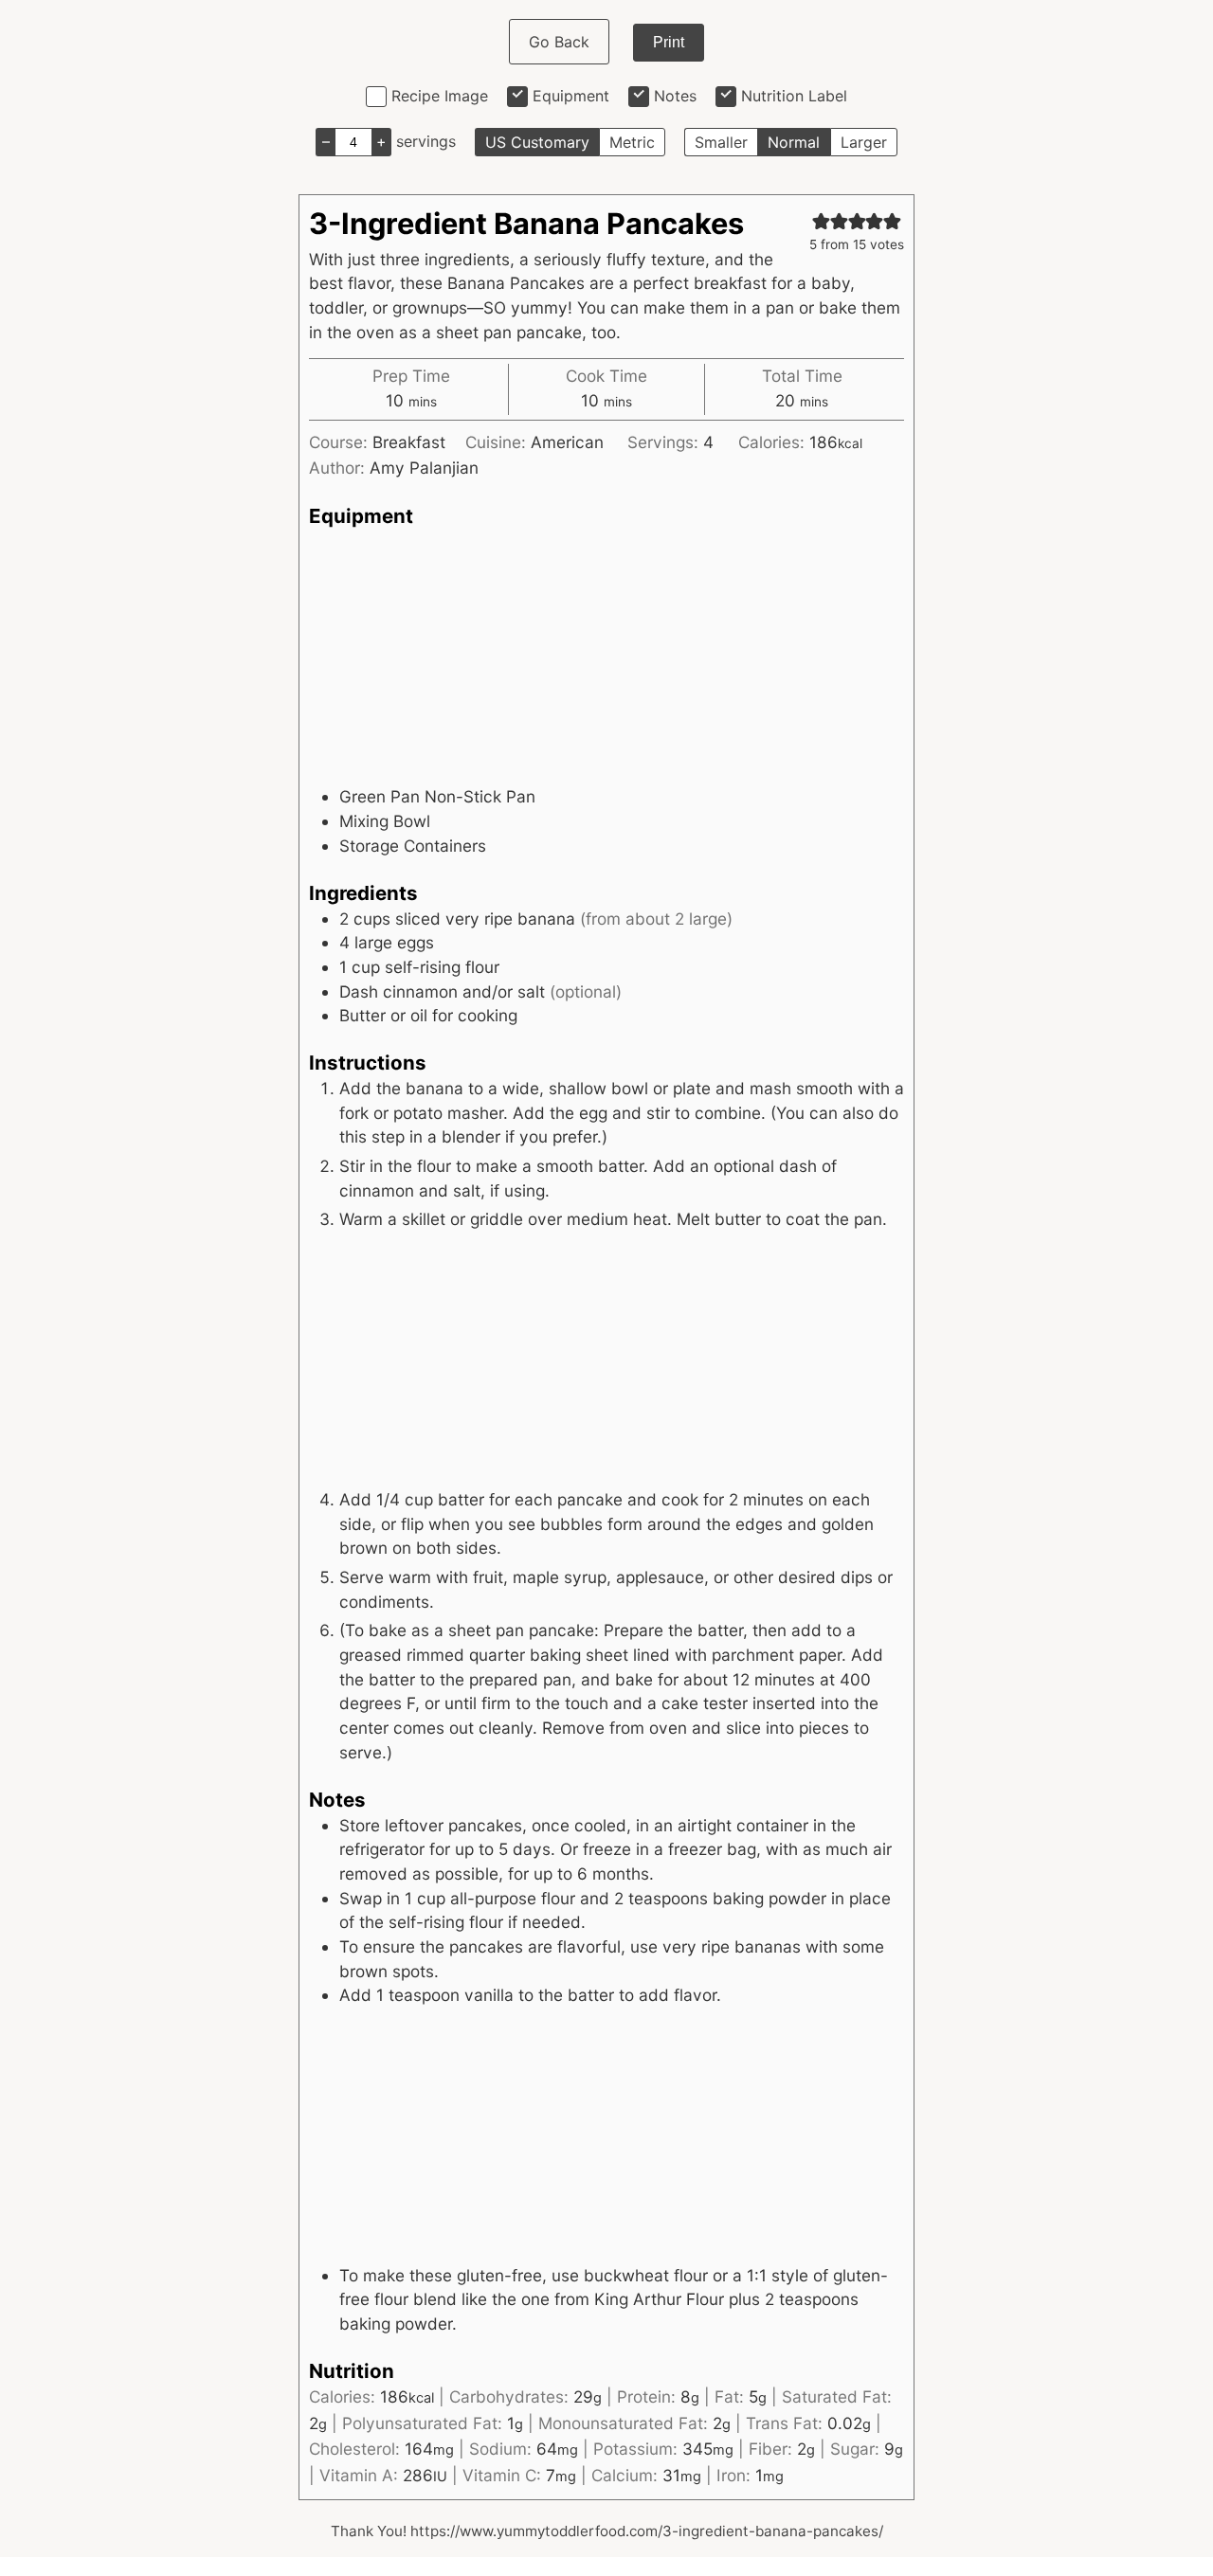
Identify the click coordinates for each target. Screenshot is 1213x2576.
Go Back (559, 42)
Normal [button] (794, 142)
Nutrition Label (794, 96)
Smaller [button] (721, 142)
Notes (675, 96)
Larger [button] (864, 142)
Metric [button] (632, 142)
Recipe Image (440, 96)
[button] (821, 221)
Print (669, 42)
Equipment (571, 96)
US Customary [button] (537, 142)
